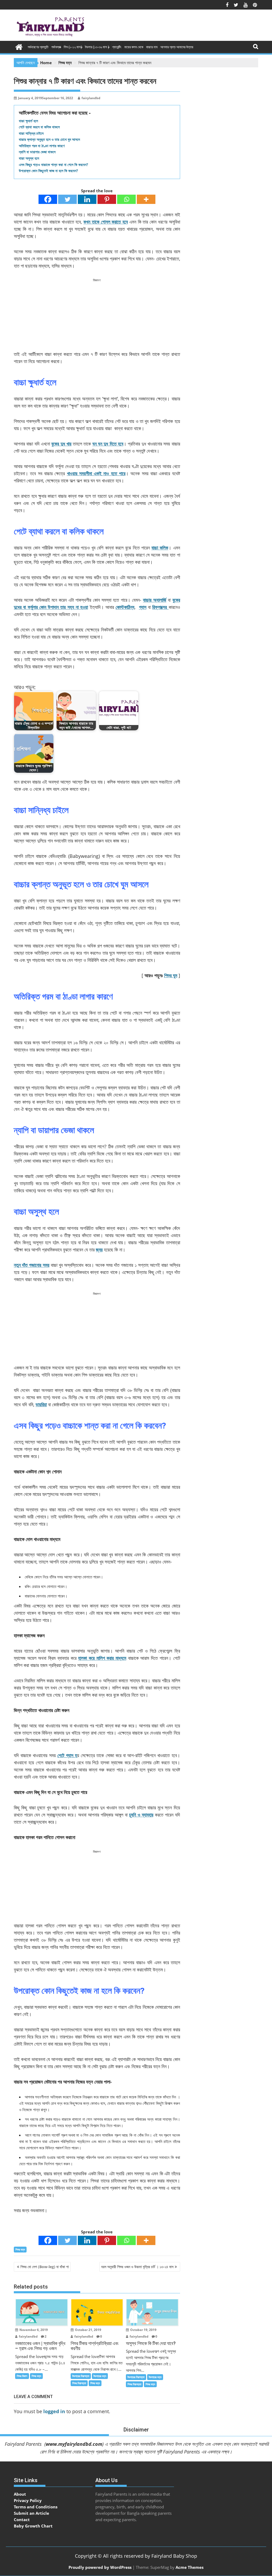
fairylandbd (91, 98)
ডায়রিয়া (41, 1404)
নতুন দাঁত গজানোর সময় (32, 1265)
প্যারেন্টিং (117, 47)
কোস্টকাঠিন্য (125, 607)
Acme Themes (190, 2567)
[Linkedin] (87, 199)
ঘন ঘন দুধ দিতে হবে (108, 444)
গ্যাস (143, 607)
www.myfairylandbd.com (74, 2444)
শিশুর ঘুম (171, 975)
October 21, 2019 (88, 2330)
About (20, 2494)
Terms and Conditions (36, 2507)
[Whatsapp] (126, 199)
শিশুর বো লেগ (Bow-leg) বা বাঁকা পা (45, 2267)
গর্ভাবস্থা (56, 47)
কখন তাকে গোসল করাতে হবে (106, 222)
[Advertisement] (97, 316)
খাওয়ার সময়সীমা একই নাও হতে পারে (96, 473)
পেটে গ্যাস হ (67, 1755)
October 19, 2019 (143, 2330)
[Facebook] (48, 199)
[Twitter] (67, 199)
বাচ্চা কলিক (160, 548)
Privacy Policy (28, 2500)
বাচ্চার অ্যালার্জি (154, 600)
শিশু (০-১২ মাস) (73, 47)
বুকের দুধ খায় (61, 444)
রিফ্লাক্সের (160, 607)
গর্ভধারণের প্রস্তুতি (38, 47)
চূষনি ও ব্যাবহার (141, 1815)
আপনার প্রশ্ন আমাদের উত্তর (177, 47)
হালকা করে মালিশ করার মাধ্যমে (102, 1658)
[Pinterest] (107, 199)
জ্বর (99, 1250)
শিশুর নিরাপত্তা (79, 2383)
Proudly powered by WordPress (100, 2567)
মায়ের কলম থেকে (134, 47)
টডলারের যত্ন (100, 2376)
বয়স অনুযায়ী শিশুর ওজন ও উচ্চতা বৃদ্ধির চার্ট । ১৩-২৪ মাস (137, 2267)
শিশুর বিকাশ (22, 2376)
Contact (22, 2520)
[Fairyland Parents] (19, 46)
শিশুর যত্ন (20, 2249)
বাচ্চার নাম (152, 47)
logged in (54, 2411)
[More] (146, 199)
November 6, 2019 (33, 2330)
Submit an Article (31, 2513)
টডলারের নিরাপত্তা (81, 2376)
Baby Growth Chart (33, 2526)
